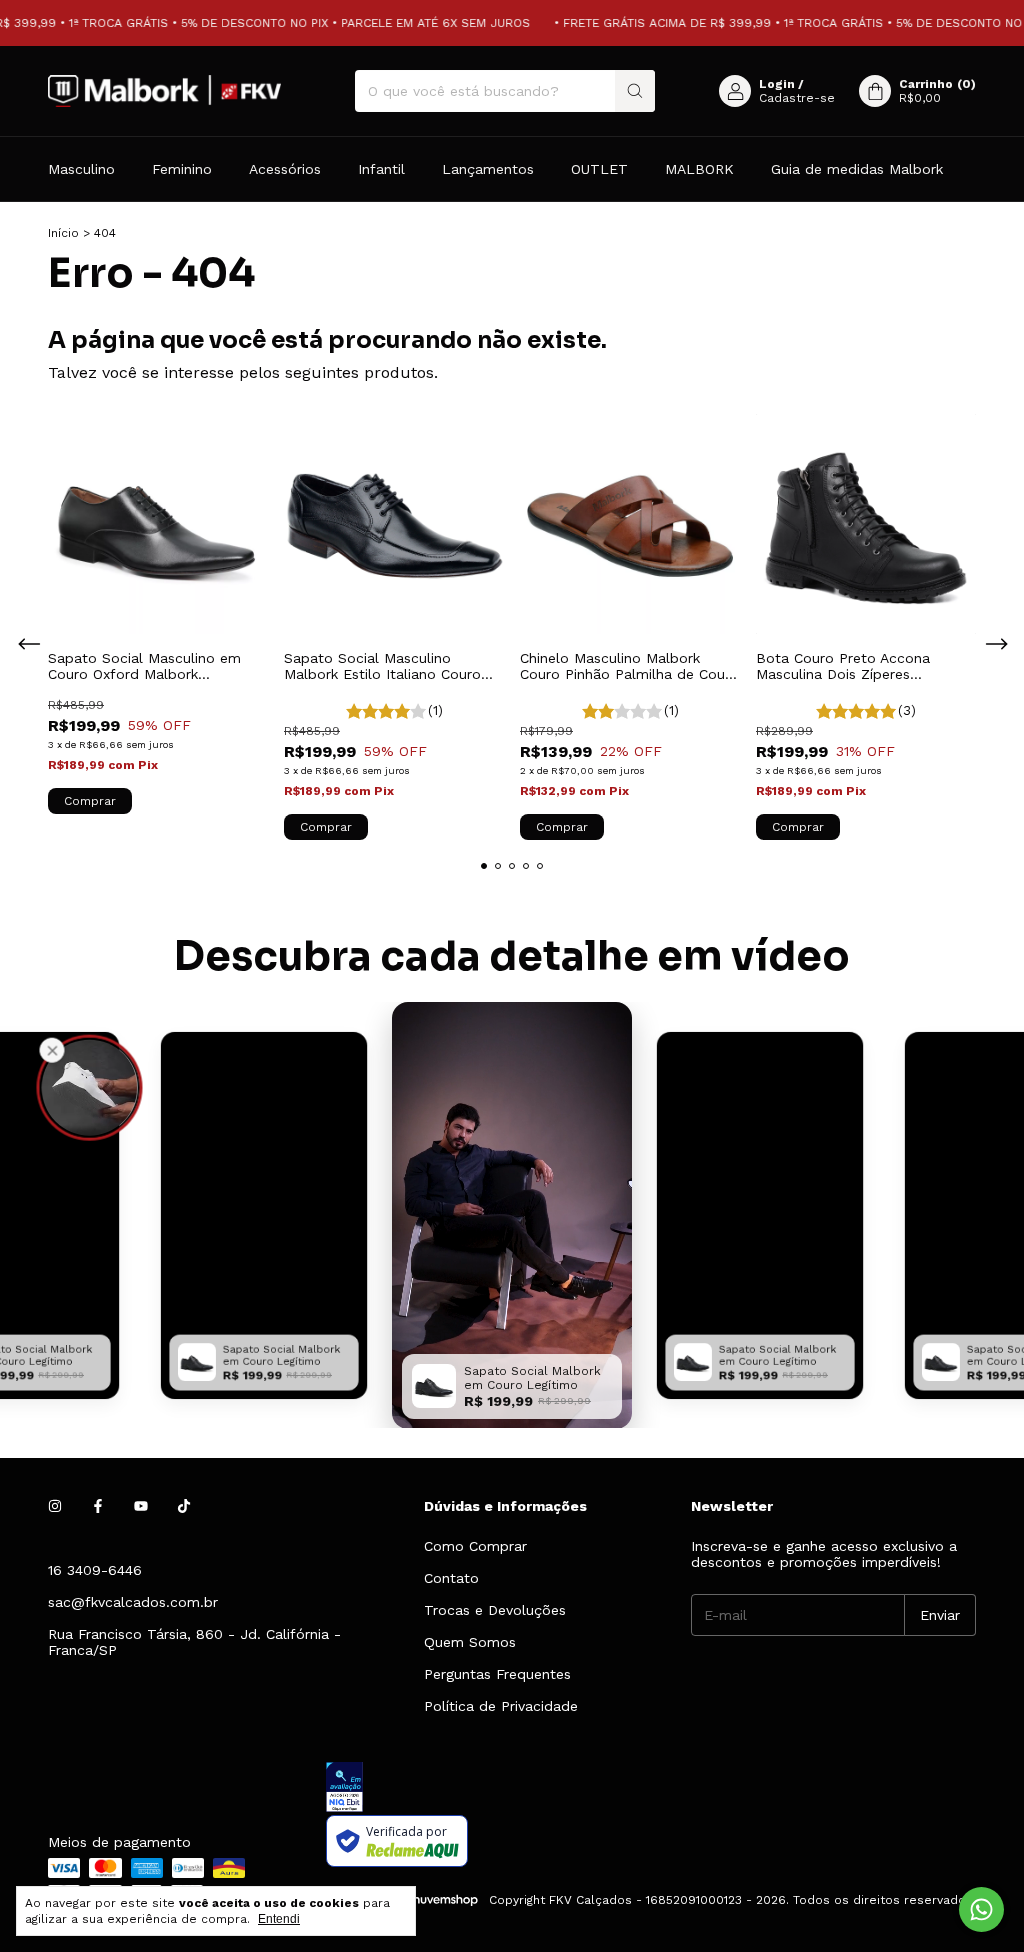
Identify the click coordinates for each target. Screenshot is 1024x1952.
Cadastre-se (797, 98)
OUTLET (599, 169)
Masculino (81, 169)
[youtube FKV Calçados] (141, 1506)
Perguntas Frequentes (497, 1674)
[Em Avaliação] (651, 1788)
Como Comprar (475, 1546)
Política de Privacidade (501, 1706)
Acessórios (285, 169)
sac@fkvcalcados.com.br (133, 1602)
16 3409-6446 (95, 1570)
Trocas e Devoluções (495, 1610)
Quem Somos (470, 1642)
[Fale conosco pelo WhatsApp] (981, 1909)
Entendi (279, 1919)
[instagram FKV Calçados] (55, 1506)
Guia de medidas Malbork (857, 169)
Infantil (381, 169)
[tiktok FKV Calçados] (184, 1506)
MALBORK (699, 169)
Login (777, 84)
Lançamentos (488, 169)
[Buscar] (635, 91)
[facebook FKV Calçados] (98, 1506)
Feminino (182, 169)
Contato (451, 1578)
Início (63, 233)
